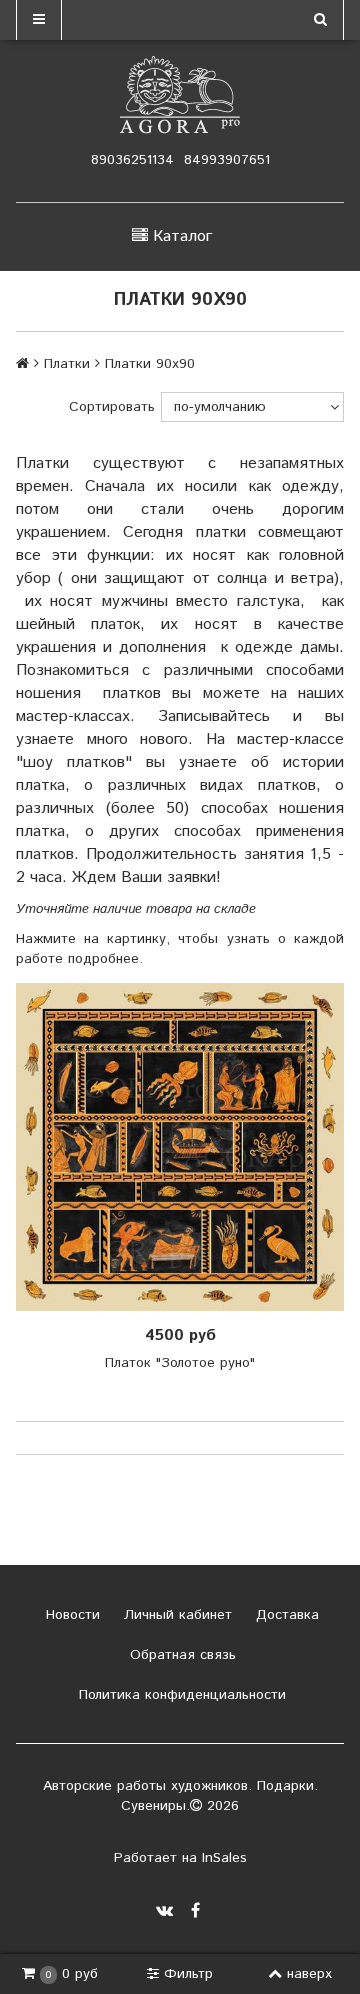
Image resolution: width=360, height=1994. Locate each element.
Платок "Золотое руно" (180, 1363)
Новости (70, 1615)
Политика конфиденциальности (180, 1695)
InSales (224, 1858)
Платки (67, 364)
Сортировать (112, 407)
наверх (309, 1974)
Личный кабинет (175, 1615)
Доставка (285, 1615)
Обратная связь (180, 1655)
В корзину (186, 1147)
